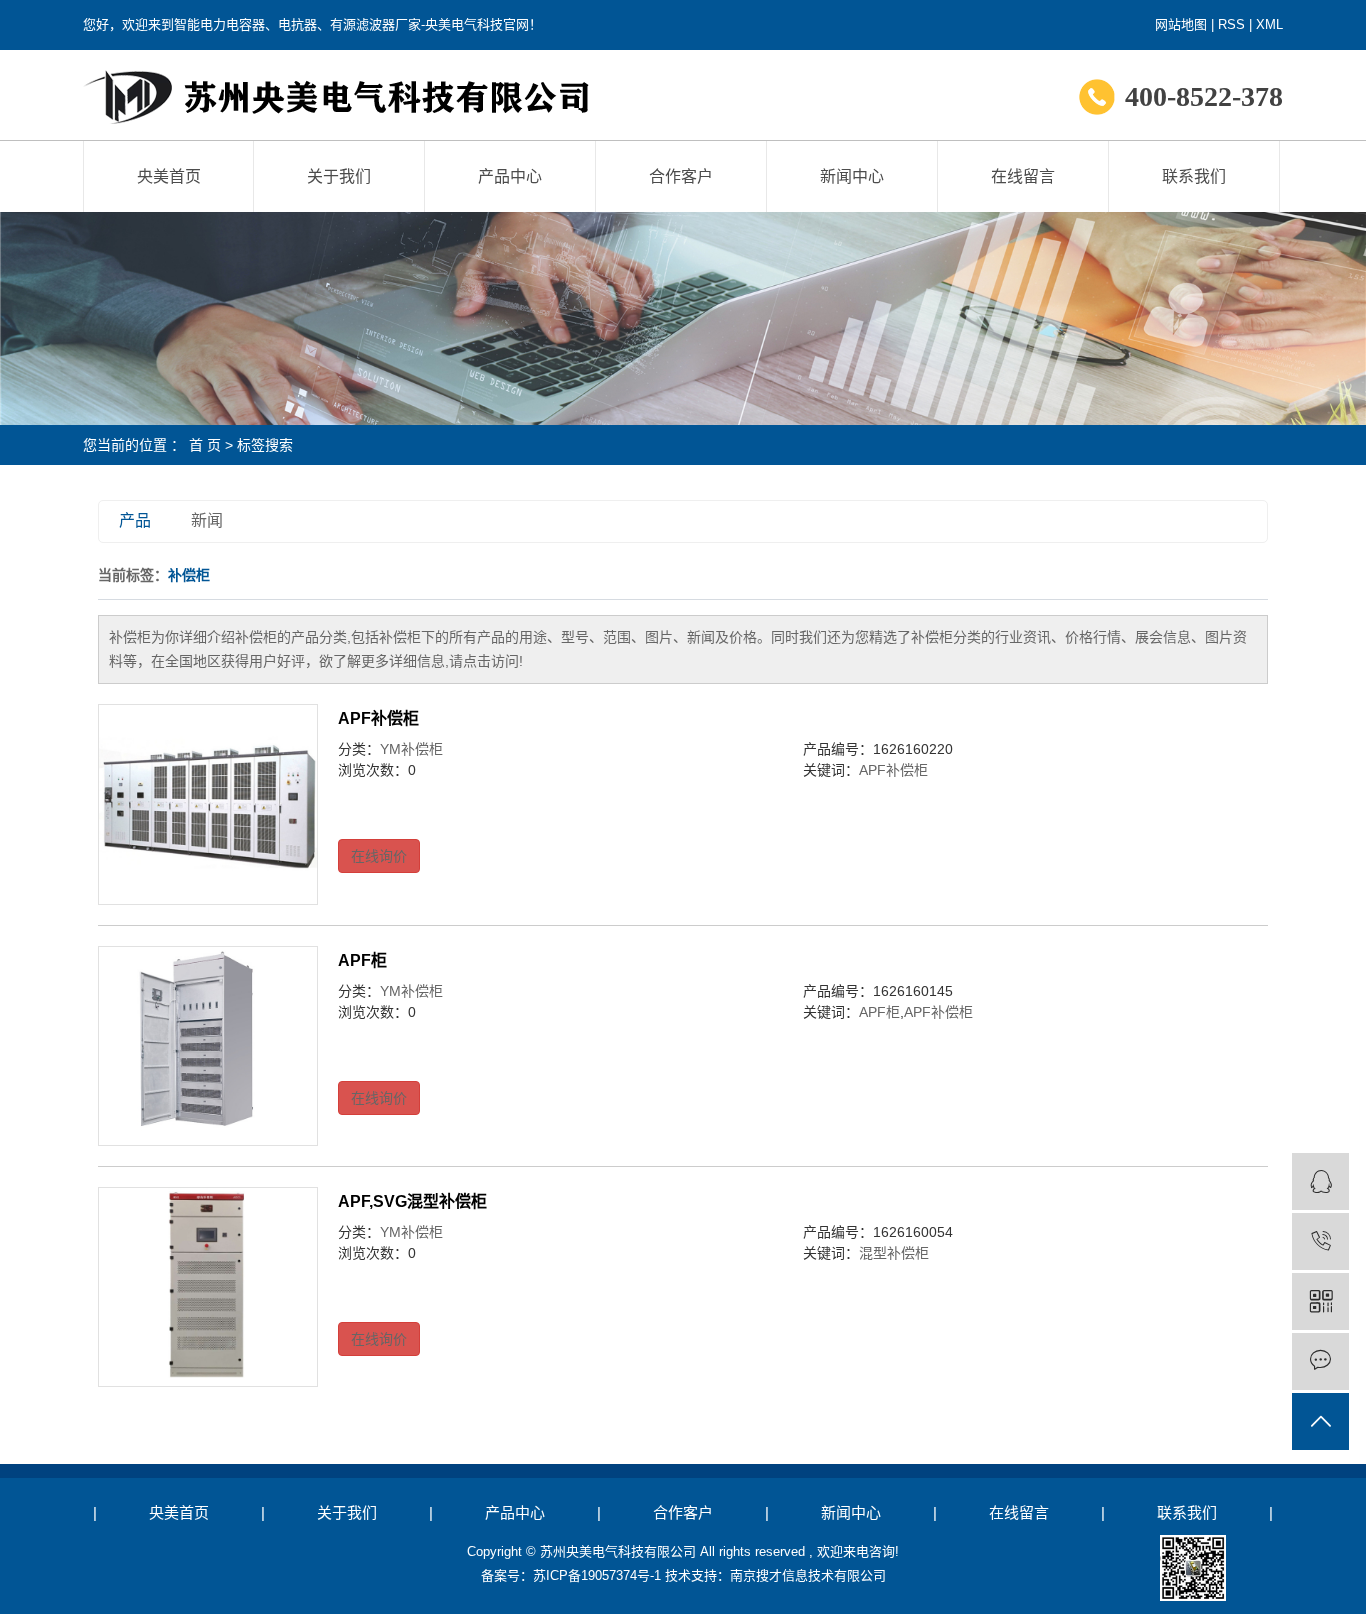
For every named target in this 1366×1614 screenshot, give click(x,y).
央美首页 (169, 176)
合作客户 (681, 176)
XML (1269, 24)
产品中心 (510, 176)
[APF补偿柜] (208, 804)
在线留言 (1023, 176)
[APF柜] (208, 1046)
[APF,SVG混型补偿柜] (208, 1287)
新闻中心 (852, 176)
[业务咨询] (1320, 1181)
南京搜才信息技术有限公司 (808, 1575)
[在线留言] (1320, 1361)
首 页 (205, 445)
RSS (1231, 24)
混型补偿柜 (894, 1253)
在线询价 (379, 856)
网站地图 (1181, 24)
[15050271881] (1320, 1241)
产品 (135, 520)
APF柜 (362, 960)
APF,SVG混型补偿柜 (412, 1201)
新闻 (207, 520)
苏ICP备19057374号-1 (597, 1575)
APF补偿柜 (378, 718)
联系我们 (1194, 176)
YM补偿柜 (411, 749)
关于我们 (339, 176)
